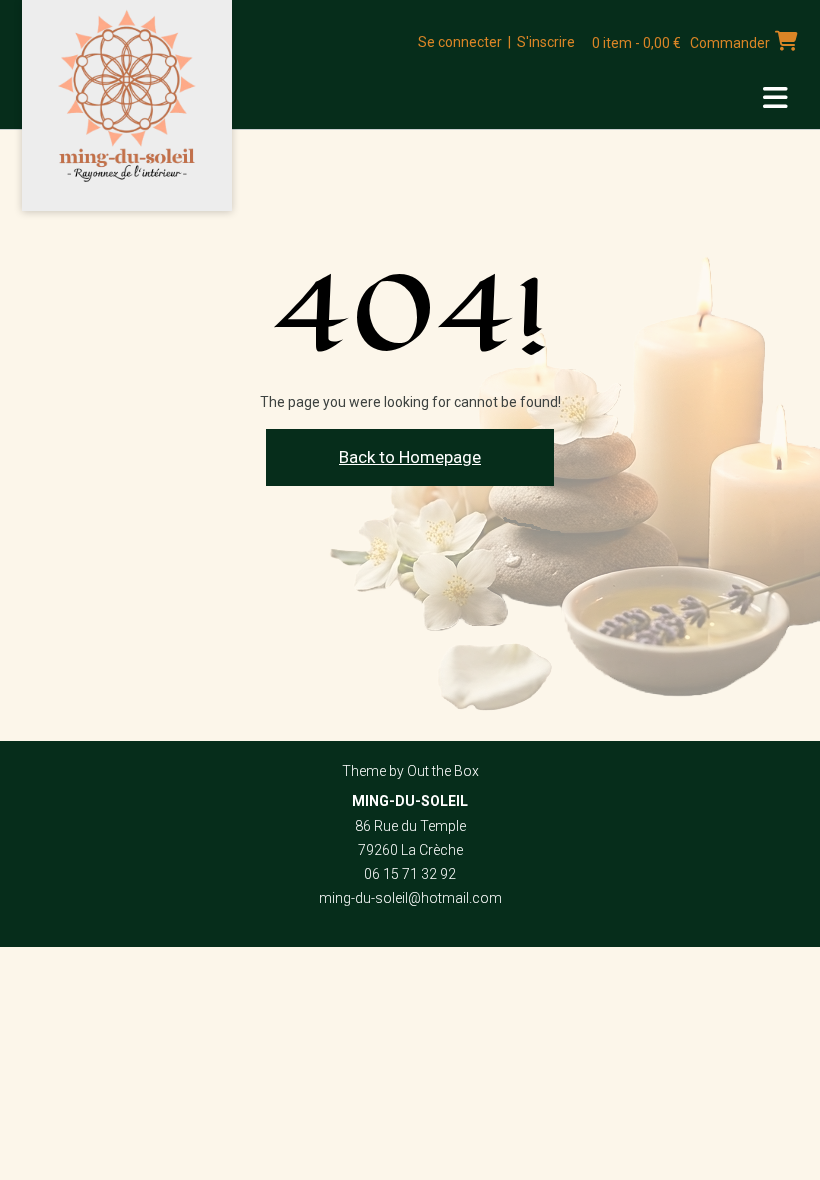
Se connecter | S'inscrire (496, 42)
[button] (775, 98)
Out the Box (443, 771)
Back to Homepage (410, 457)
